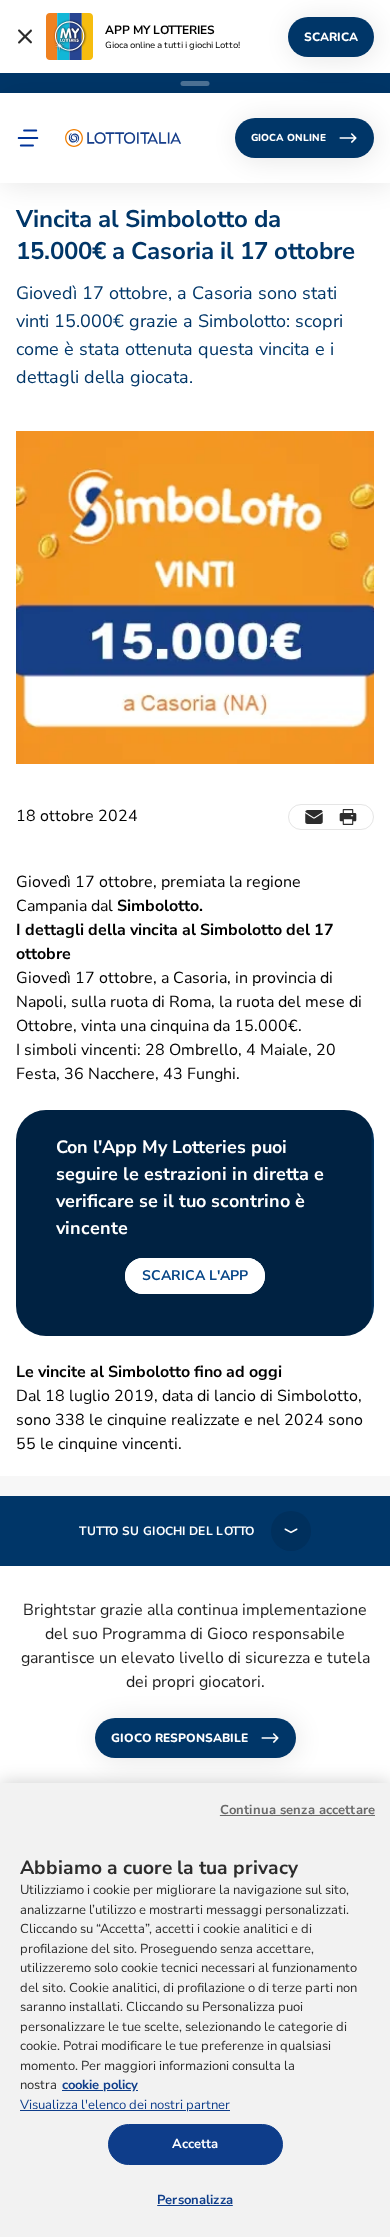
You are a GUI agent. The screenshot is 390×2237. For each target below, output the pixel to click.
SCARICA (331, 37)
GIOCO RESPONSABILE (179, 1738)
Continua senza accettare (297, 1810)
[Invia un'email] (314, 817)
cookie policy (100, 2085)
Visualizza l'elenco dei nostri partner (125, 2105)
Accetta (195, 2144)
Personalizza (195, 2200)
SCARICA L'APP (195, 1275)
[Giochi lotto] (123, 138)
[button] (28, 138)
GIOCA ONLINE (288, 138)
